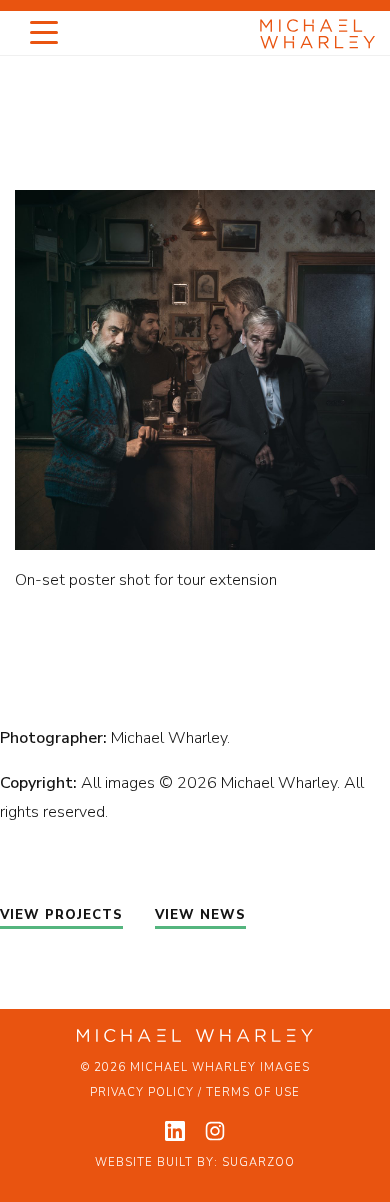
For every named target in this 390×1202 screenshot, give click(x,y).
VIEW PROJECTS (61, 915)
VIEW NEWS (200, 915)
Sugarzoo (258, 1162)
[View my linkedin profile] (175, 1131)
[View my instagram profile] (215, 1131)
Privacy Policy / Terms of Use (195, 1092)
